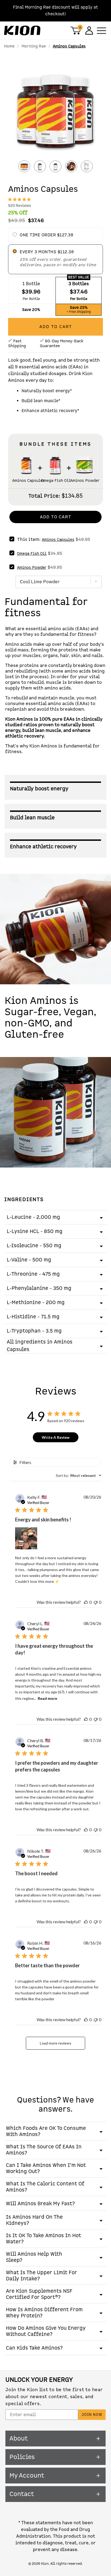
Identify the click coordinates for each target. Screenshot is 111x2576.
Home (9, 46)
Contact (22, 2494)
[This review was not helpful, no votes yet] (96, 1602)
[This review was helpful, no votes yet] (86, 1602)
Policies (22, 2457)
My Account (27, 2476)
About (19, 2439)
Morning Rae (34, 46)
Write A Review (56, 1437)
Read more (47, 1698)
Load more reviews (56, 2043)
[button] (55, 113)
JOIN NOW (92, 2415)
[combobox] (79, 1475)
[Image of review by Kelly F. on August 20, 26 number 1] (26, 1538)
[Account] (89, 30)
